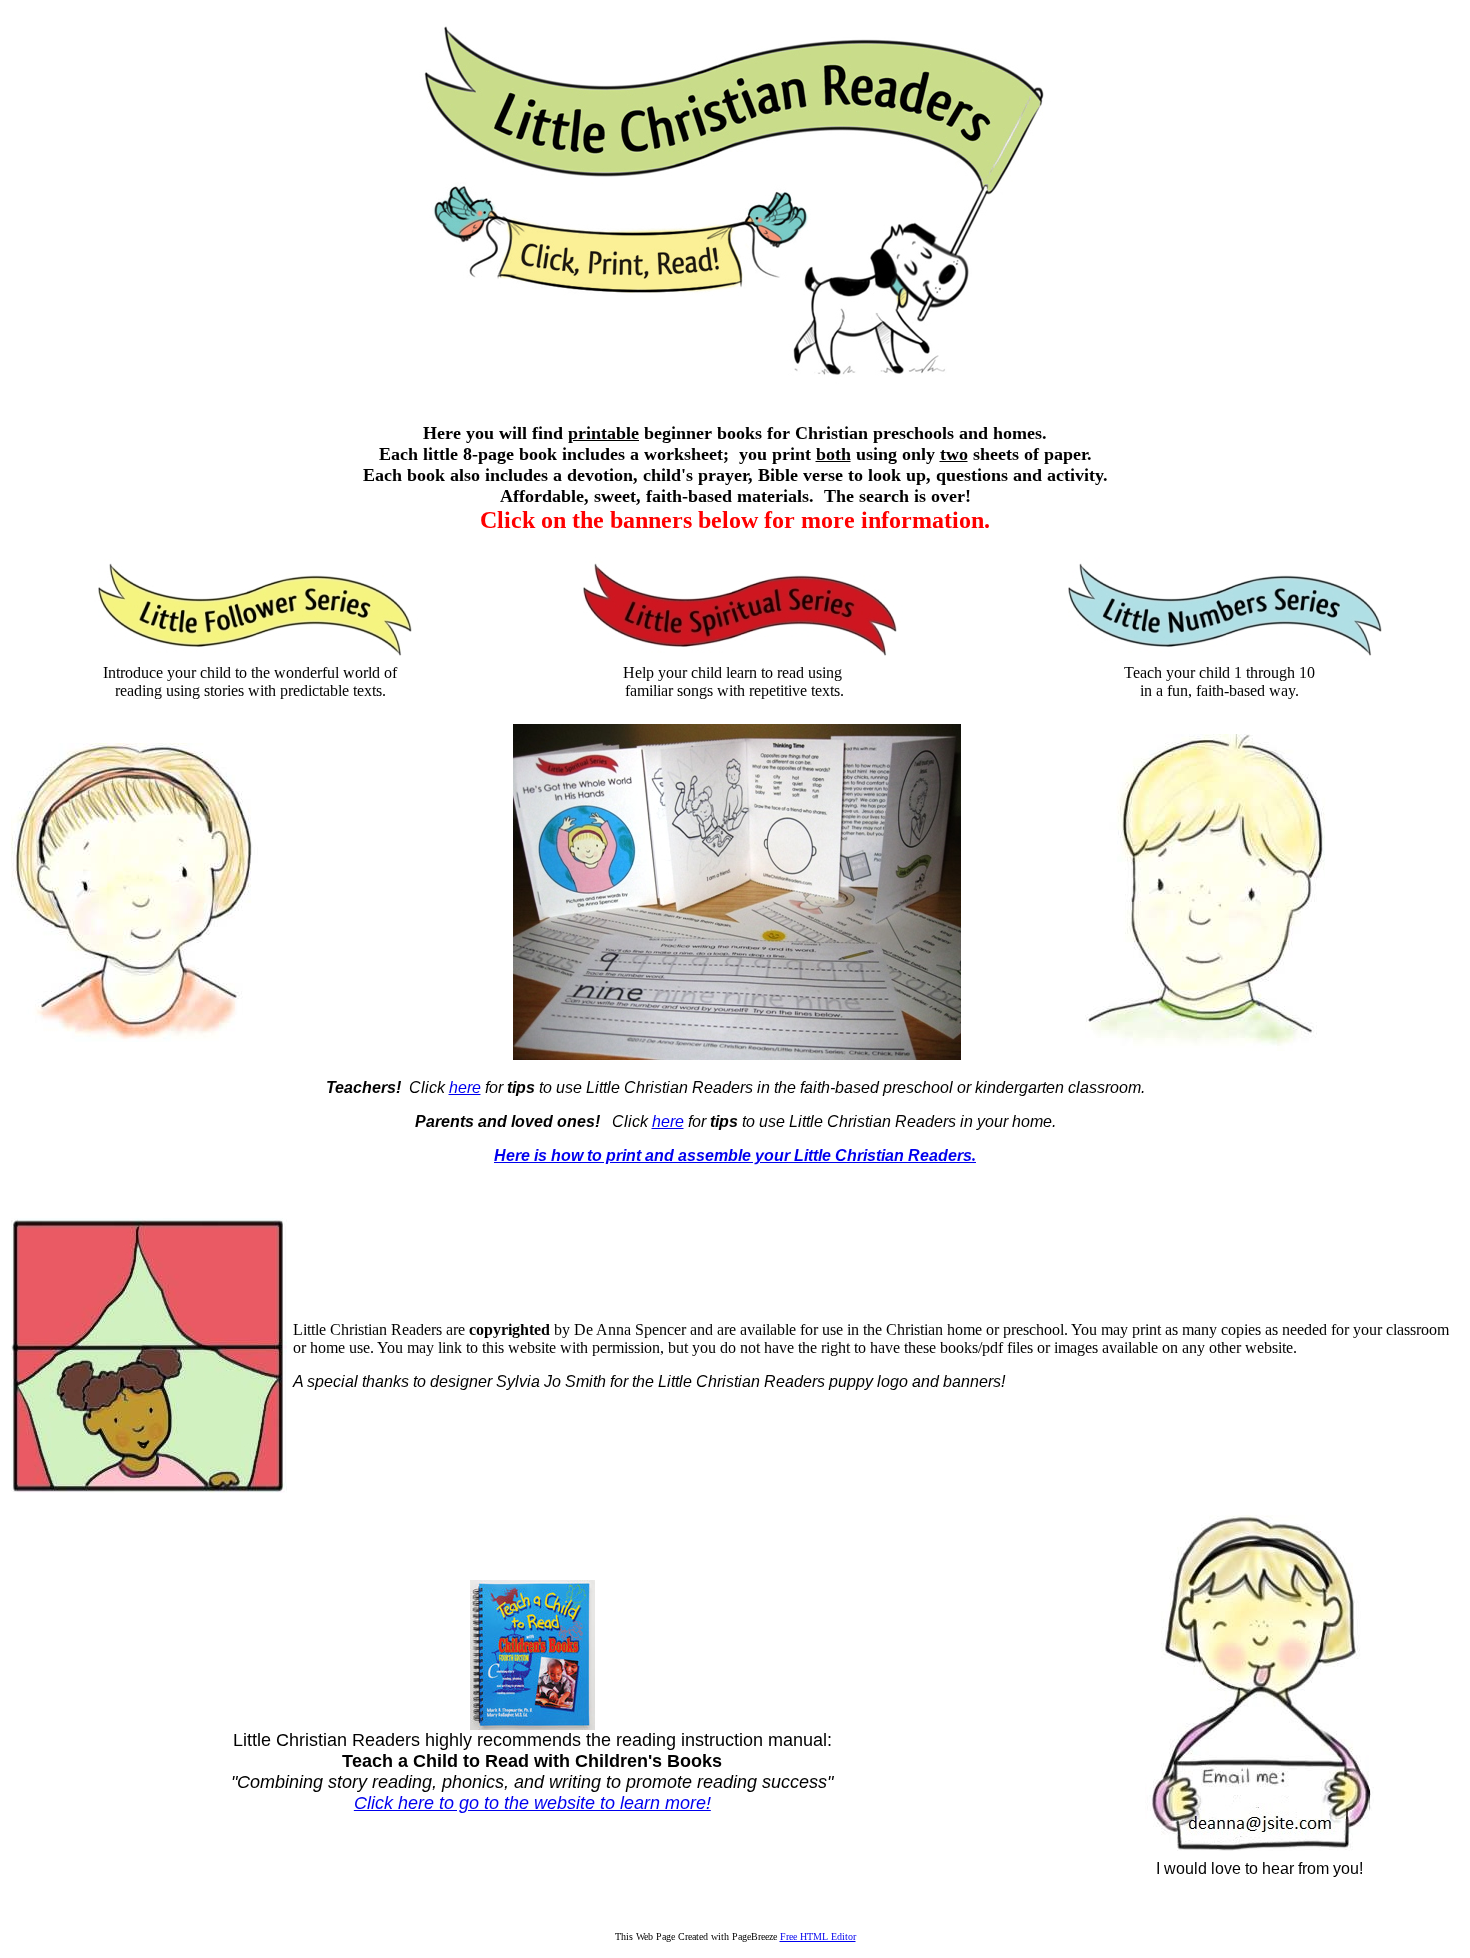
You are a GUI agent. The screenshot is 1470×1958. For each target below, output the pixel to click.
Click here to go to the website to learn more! (532, 1803)
